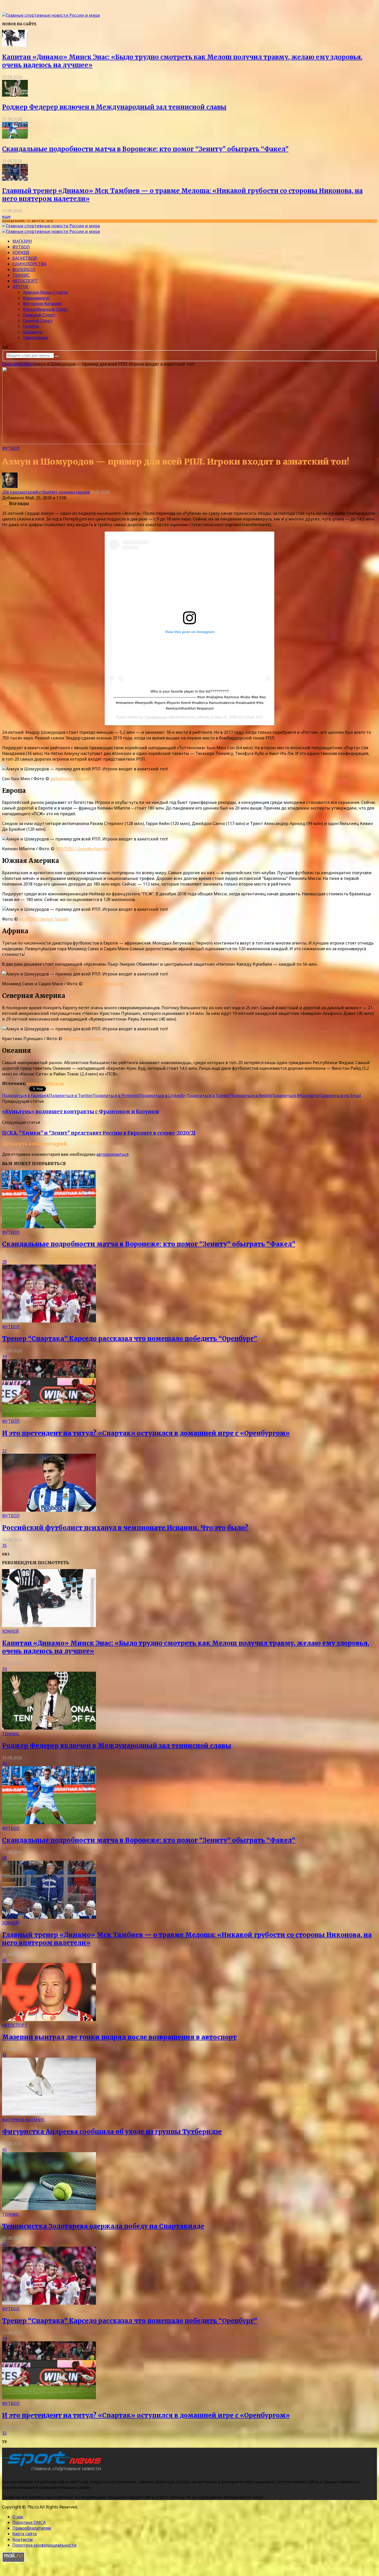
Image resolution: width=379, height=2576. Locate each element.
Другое (20, 287)
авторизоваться (112, 1154)
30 (4, 1763)
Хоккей (21, 252)
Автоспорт (25, 281)
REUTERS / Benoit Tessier (44, 919)
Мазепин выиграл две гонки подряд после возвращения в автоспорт (119, 2037)
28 (4, 1262)
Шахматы (33, 332)
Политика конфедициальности (44, 2545)
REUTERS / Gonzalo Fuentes (82, 849)
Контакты (23, 2539)
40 (4, 1960)
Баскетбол (25, 258)
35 (4, 1545)
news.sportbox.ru (45, 1083)
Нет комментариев (70, 492)
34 (4, 1356)
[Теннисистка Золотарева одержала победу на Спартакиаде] (49, 2209)
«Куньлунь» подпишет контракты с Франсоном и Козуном (81, 1112)
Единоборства (29, 264)
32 (4, 1451)
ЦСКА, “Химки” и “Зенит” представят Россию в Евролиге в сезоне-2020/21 (99, 1133)
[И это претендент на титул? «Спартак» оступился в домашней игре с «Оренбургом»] (49, 1416)
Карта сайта (24, 2534)
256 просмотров (19, 492)
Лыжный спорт (39, 315)
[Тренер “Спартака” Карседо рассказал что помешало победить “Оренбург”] (49, 1321)
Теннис (21, 275)
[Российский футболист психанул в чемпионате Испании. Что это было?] (49, 1510)
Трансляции (35, 338)
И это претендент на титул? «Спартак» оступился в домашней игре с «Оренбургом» (146, 1433)
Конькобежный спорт (46, 309)
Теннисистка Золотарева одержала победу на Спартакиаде (103, 2226)
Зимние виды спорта (45, 292)
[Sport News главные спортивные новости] (54, 2471)
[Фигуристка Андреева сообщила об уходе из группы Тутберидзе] (49, 2114)
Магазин (22, 241)
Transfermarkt (156, 717)
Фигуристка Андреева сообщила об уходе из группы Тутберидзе (112, 2132)
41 (4, 2055)
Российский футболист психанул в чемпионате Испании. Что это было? (125, 1528)
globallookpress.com (70, 779)
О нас (18, 2517)
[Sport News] (51, 15)
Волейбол (24, 270)
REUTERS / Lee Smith (84, 1039)
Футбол (21, 247)
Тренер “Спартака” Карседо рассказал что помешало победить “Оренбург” (130, 1339)
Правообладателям (32, 2528)
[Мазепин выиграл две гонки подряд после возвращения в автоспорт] (49, 2019)
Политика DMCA (29, 2522)
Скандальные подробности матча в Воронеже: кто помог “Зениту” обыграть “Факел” (145, 149)
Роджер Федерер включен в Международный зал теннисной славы (114, 107)
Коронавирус (36, 298)
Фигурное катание (42, 304)
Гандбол (31, 326)
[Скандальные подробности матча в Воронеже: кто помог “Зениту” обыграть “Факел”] (15, 137)
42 (4, 2149)
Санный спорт (38, 321)
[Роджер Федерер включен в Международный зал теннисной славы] (15, 95)
